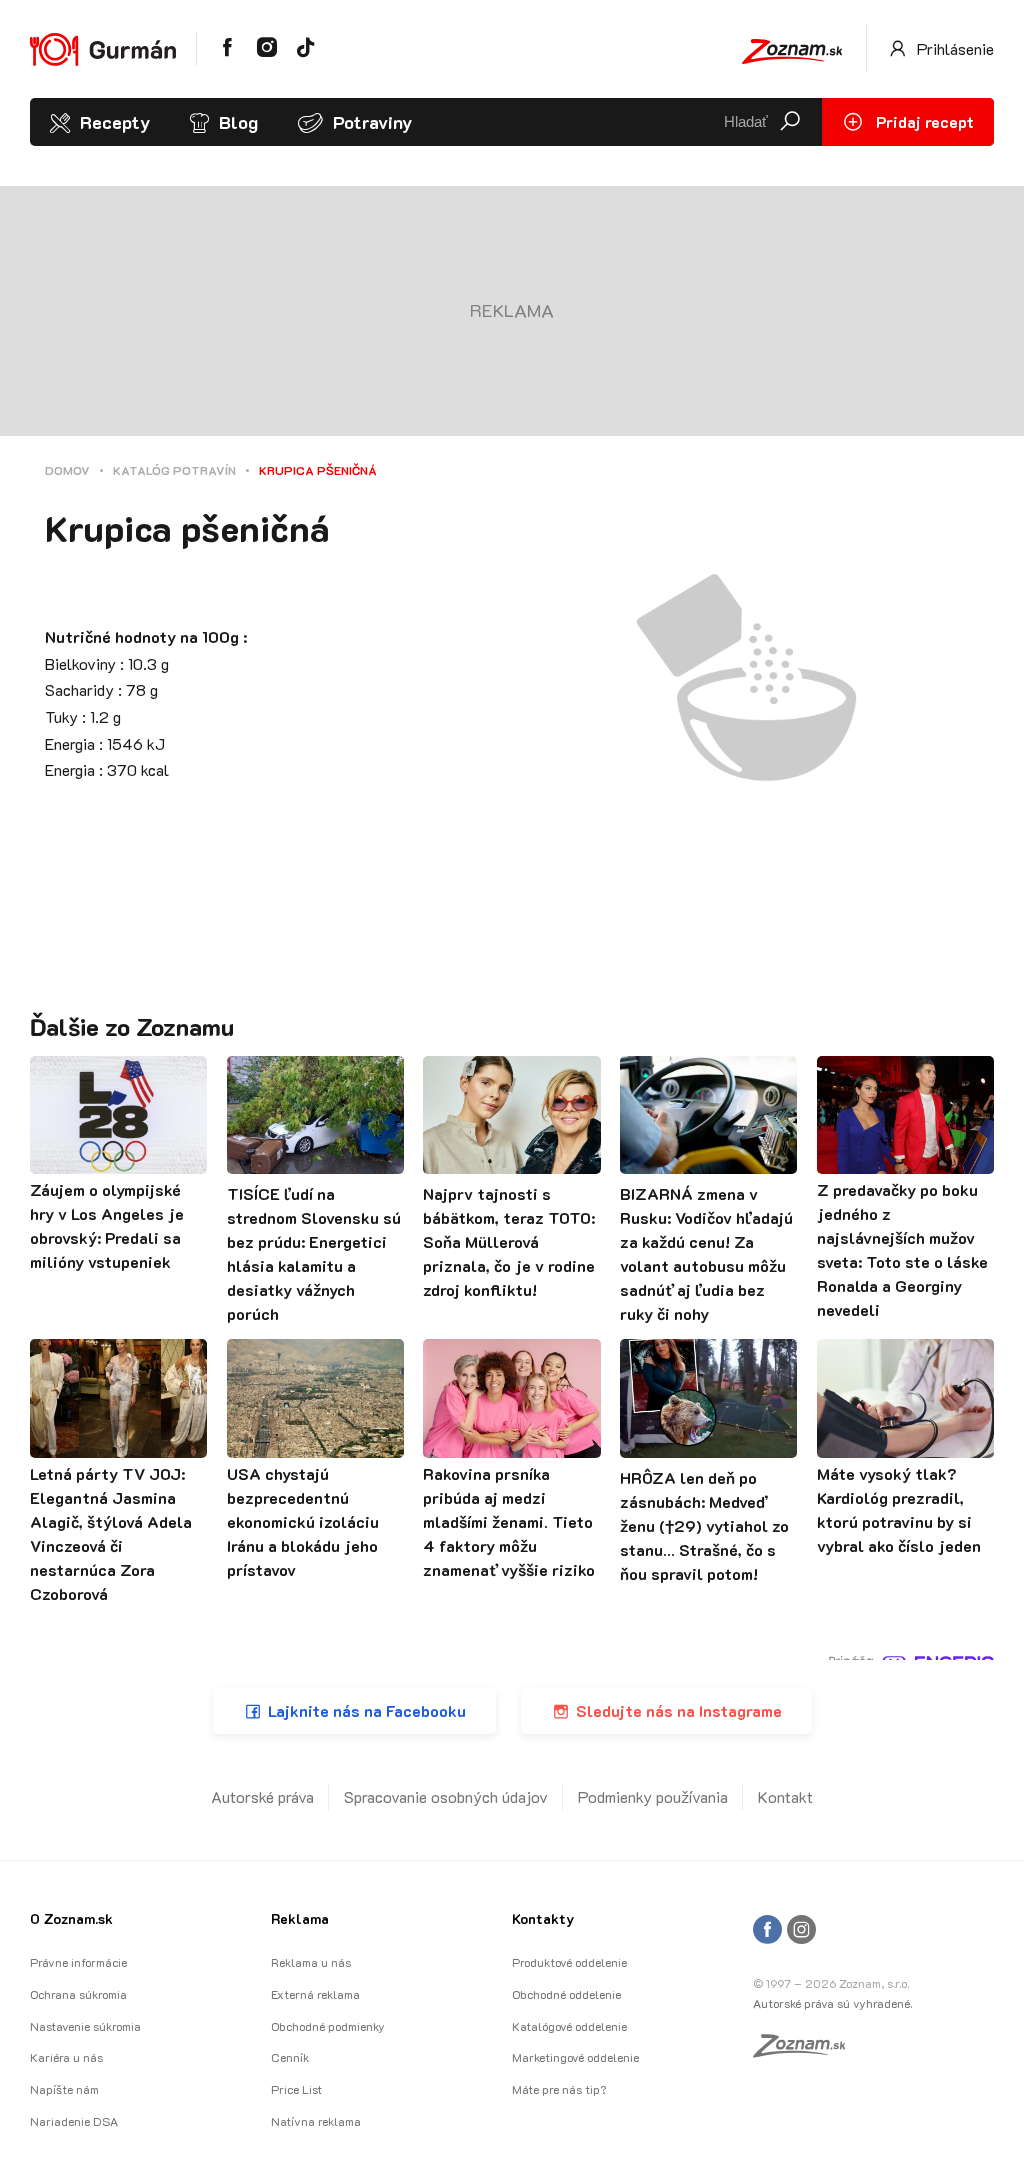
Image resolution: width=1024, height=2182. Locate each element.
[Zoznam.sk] (806, 2051)
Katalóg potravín (174, 470)
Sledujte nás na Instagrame (679, 1710)
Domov (67, 470)
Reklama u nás (311, 1962)
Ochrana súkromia (78, 1994)
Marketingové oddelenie (575, 2057)
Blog (238, 122)
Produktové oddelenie (569, 1962)
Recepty (115, 122)
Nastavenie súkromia (85, 2026)
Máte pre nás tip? (559, 2089)
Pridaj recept (923, 121)
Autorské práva (262, 1796)
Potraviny (372, 122)
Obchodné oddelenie (566, 1994)
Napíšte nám (64, 2089)
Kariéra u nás (66, 2057)
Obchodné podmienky (328, 2026)
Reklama (300, 1918)
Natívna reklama (316, 2121)
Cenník (290, 2057)
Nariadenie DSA (74, 2121)
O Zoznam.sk (71, 1918)
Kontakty (543, 1918)
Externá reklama (315, 1994)
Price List (296, 2089)
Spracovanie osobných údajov (446, 1796)
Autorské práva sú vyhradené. (832, 2003)
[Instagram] (801, 1930)
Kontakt (785, 1796)
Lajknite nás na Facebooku (367, 1710)
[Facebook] (767, 1930)
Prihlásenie (953, 48)
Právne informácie (78, 1962)
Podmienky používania (653, 1796)
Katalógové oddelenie (569, 2026)
